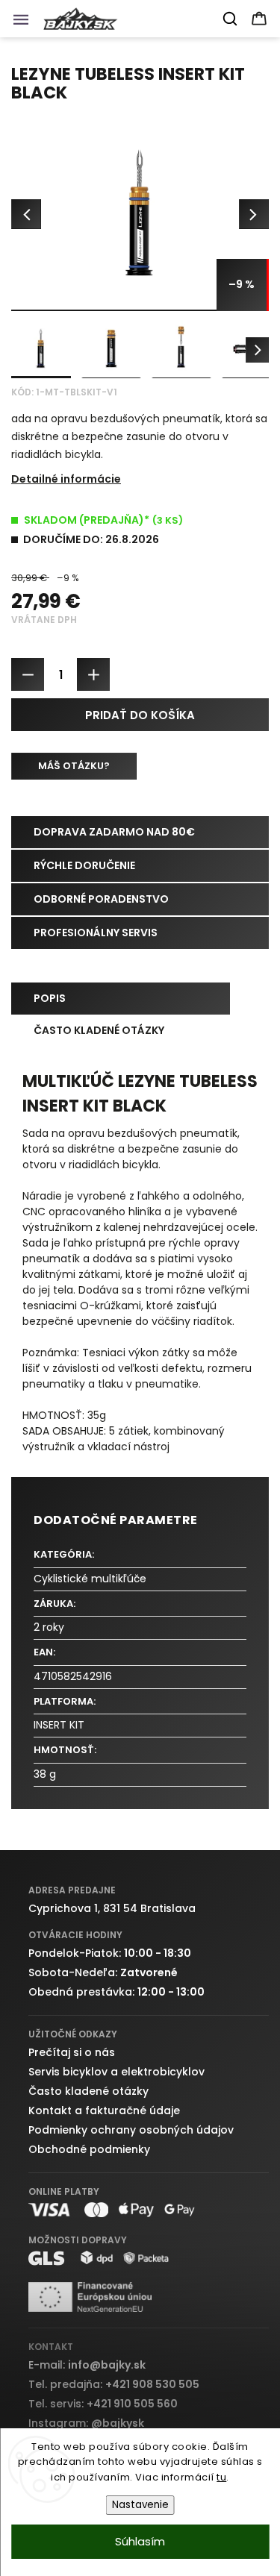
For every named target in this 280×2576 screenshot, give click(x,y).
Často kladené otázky (88, 2091)
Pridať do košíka (140, 715)
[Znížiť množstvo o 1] (28, 674)
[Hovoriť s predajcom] (74, 766)
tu (221, 2477)
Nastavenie (140, 2505)
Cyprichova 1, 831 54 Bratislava (112, 1908)
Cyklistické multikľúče (90, 1579)
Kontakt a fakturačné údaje (104, 2110)
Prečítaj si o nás (72, 2052)
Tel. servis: (103, 2404)
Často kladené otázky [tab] (99, 1030)
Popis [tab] (50, 998)
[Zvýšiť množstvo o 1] (93, 674)
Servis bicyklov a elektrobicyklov (116, 2072)
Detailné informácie (66, 479)
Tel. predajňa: (114, 2384)
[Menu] (25, 23)
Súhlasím (140, 2541)
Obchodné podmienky (89, 2149)
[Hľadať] (231, 19)
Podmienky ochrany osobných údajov (131, 2130)
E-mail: (87, 2365)
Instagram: (86, 2423)
